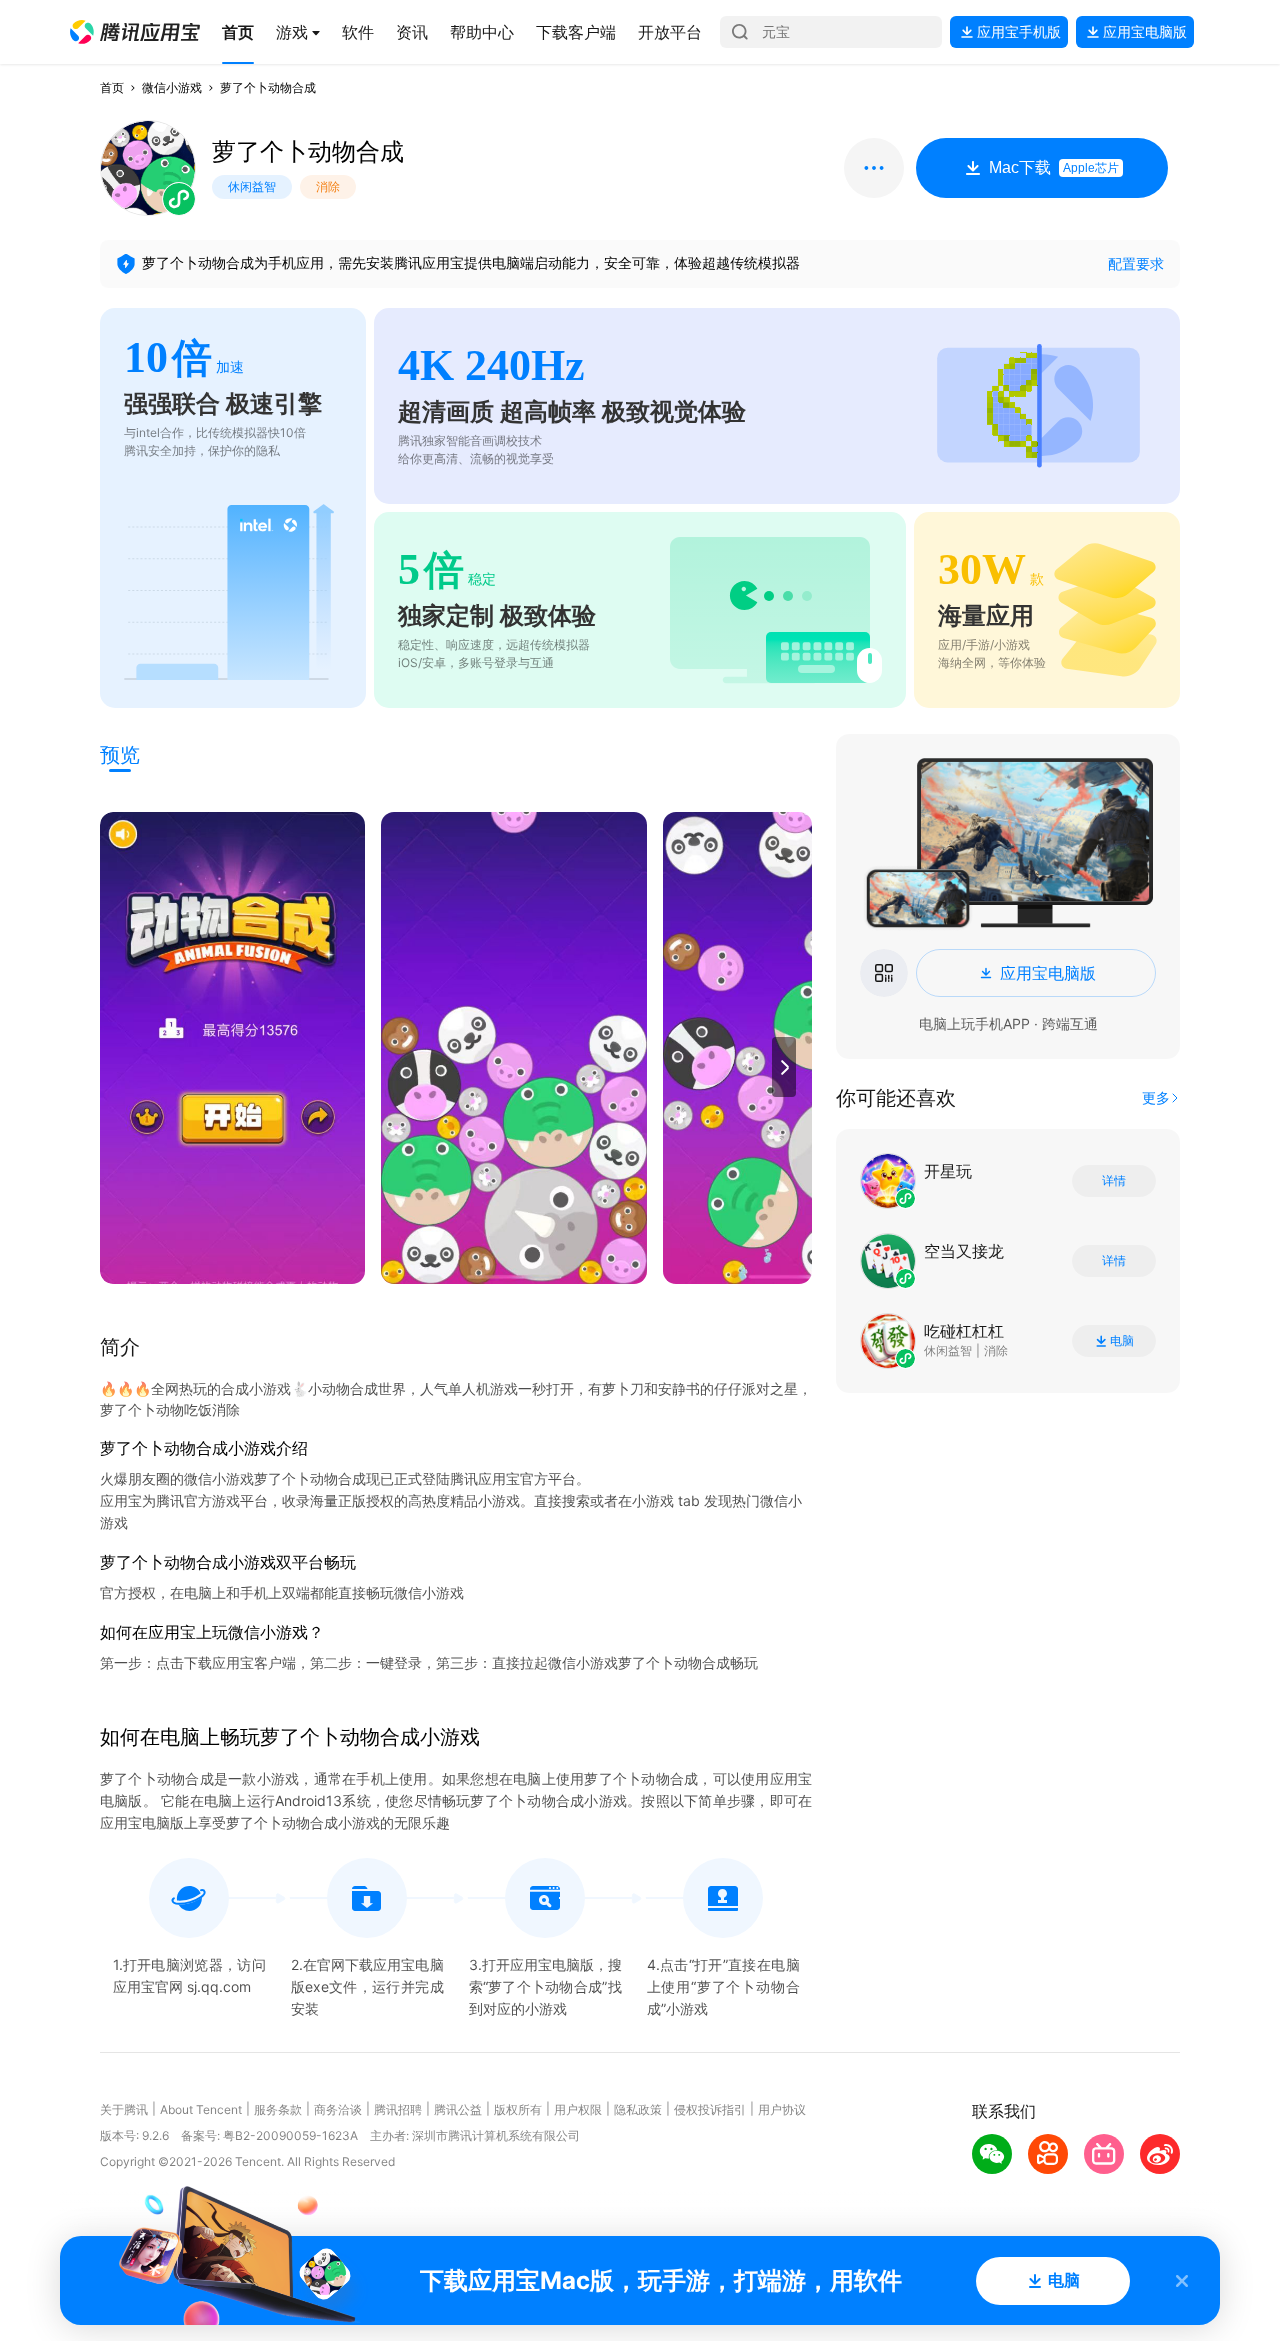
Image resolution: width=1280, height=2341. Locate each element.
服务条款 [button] (278, 2109)
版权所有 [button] (518, 2109)
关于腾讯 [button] (124, 2109)
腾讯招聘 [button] (398, 2109)
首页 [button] (112, 87)
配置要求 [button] (1136, 263)
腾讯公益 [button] (458, 2109)
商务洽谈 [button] (338, 2109)
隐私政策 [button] (638, 2109)
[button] (135, 32)
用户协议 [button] (782, 2109)
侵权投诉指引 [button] (710, 2109)
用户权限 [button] (578, 2109)
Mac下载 (1054, 167)
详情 (1114, 1181)
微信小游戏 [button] (172, 87)
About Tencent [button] (201, 2109)
